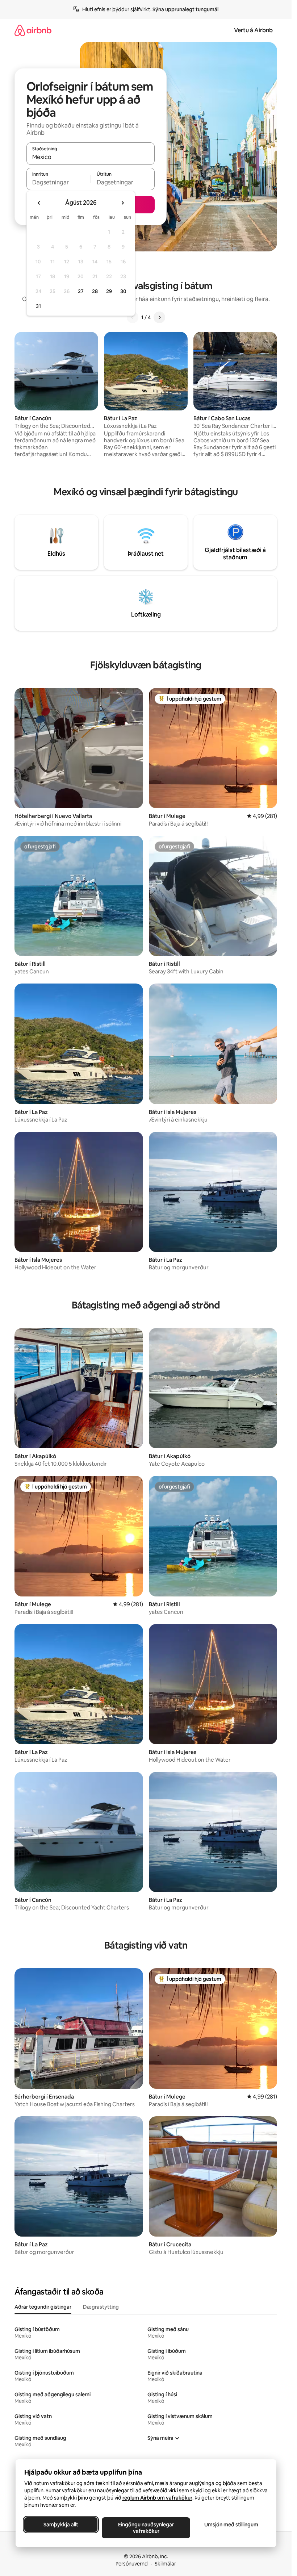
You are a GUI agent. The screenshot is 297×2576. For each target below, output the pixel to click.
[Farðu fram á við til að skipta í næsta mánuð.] (122, 203)
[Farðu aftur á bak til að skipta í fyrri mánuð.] (39, 203)
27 (81, 291)
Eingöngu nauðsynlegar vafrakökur (146, 2528)
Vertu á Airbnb (253, 30)
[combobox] (91, 157)
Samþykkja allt (61, 2525)
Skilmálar (165, 2564)
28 (95, 291)
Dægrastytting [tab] (101, 2307)
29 (109, 291)
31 (38, 306)
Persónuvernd (132, 2564)
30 (123, 291)
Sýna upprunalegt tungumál (185, 9)
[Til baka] (133, 317)
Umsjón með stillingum (231, 2525)
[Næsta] (159, 317)
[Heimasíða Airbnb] (33, 30)
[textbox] (58, 182)
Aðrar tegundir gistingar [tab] (43, 2307)
